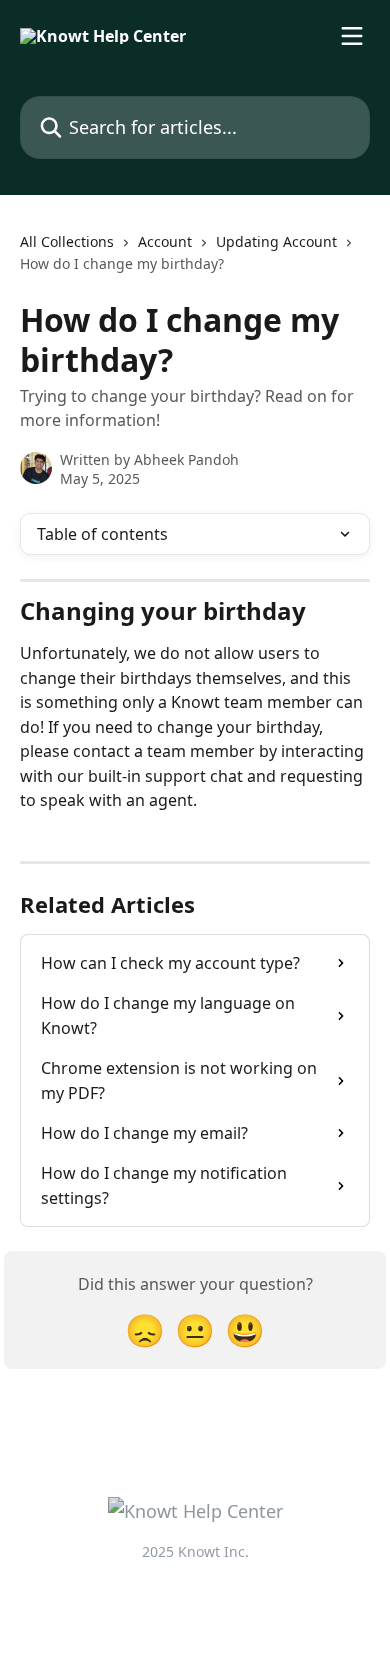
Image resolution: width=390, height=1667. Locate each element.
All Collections (67, 241)
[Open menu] (352, 36)
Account (165, 241)
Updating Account (276, 241)
